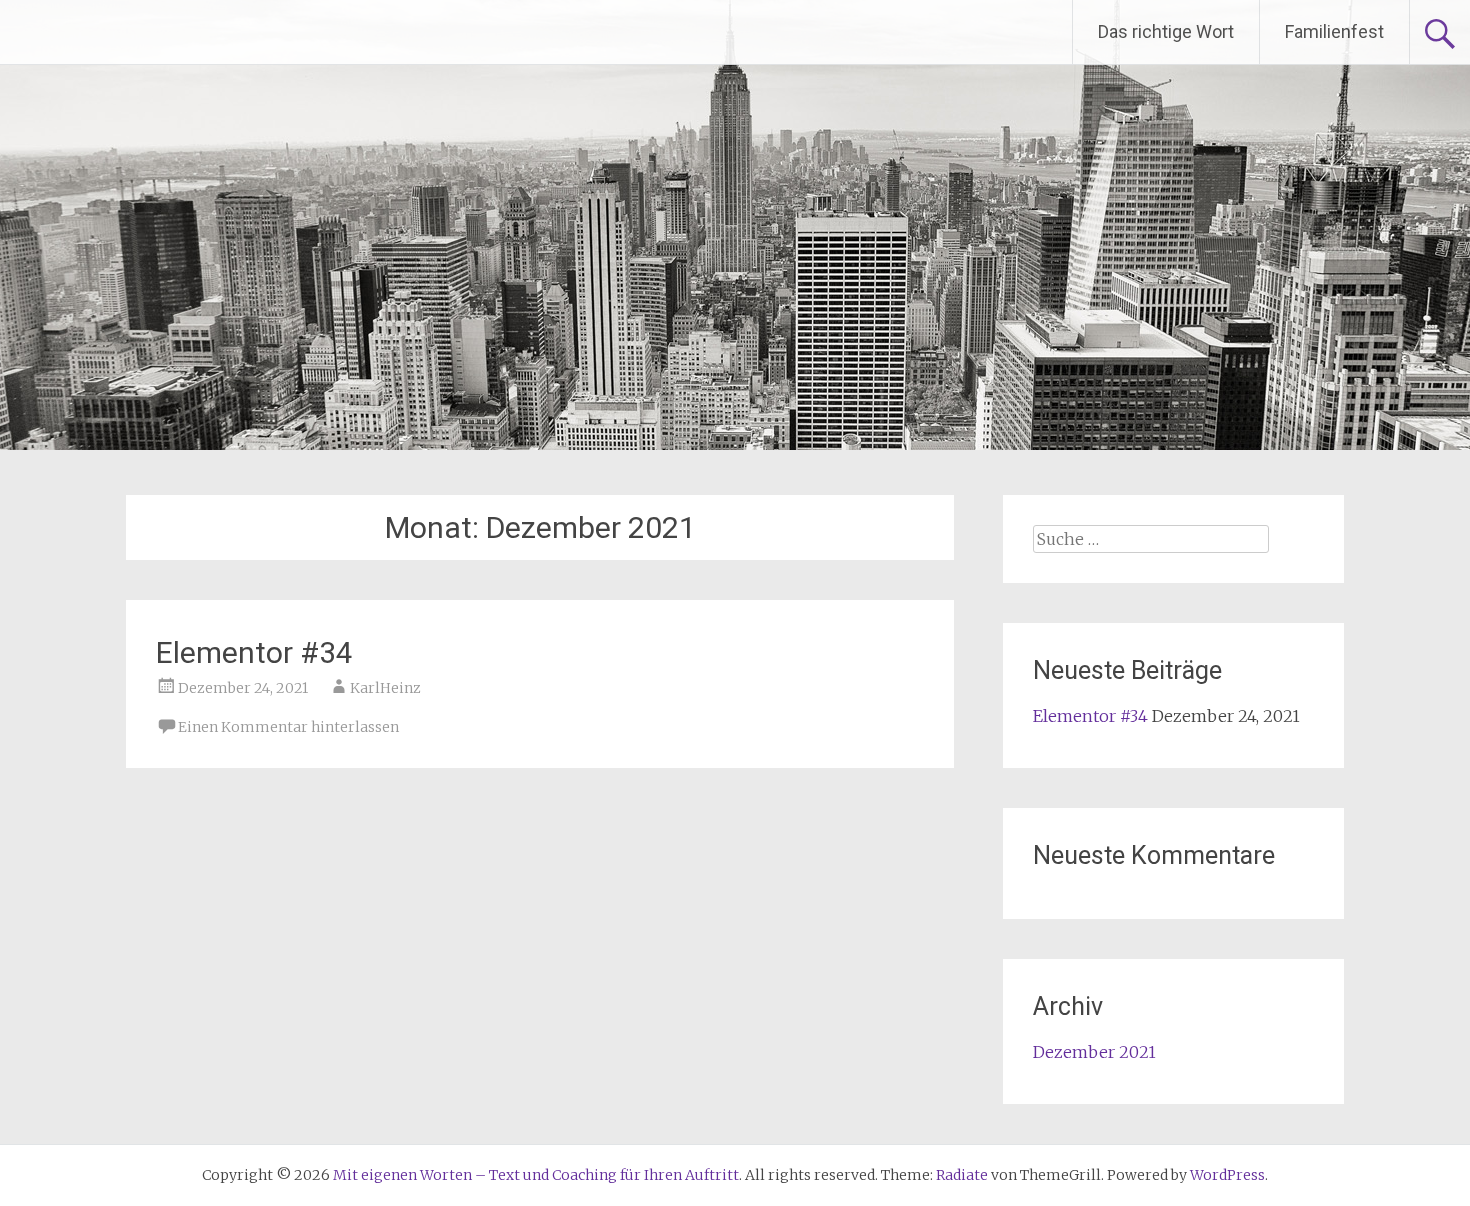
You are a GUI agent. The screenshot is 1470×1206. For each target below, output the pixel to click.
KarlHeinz (385, 688)
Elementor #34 (254, 652)
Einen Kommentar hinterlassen (288, 727)
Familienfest (1334, 31)
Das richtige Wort (1166, 31)
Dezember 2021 (1094, 1052)
